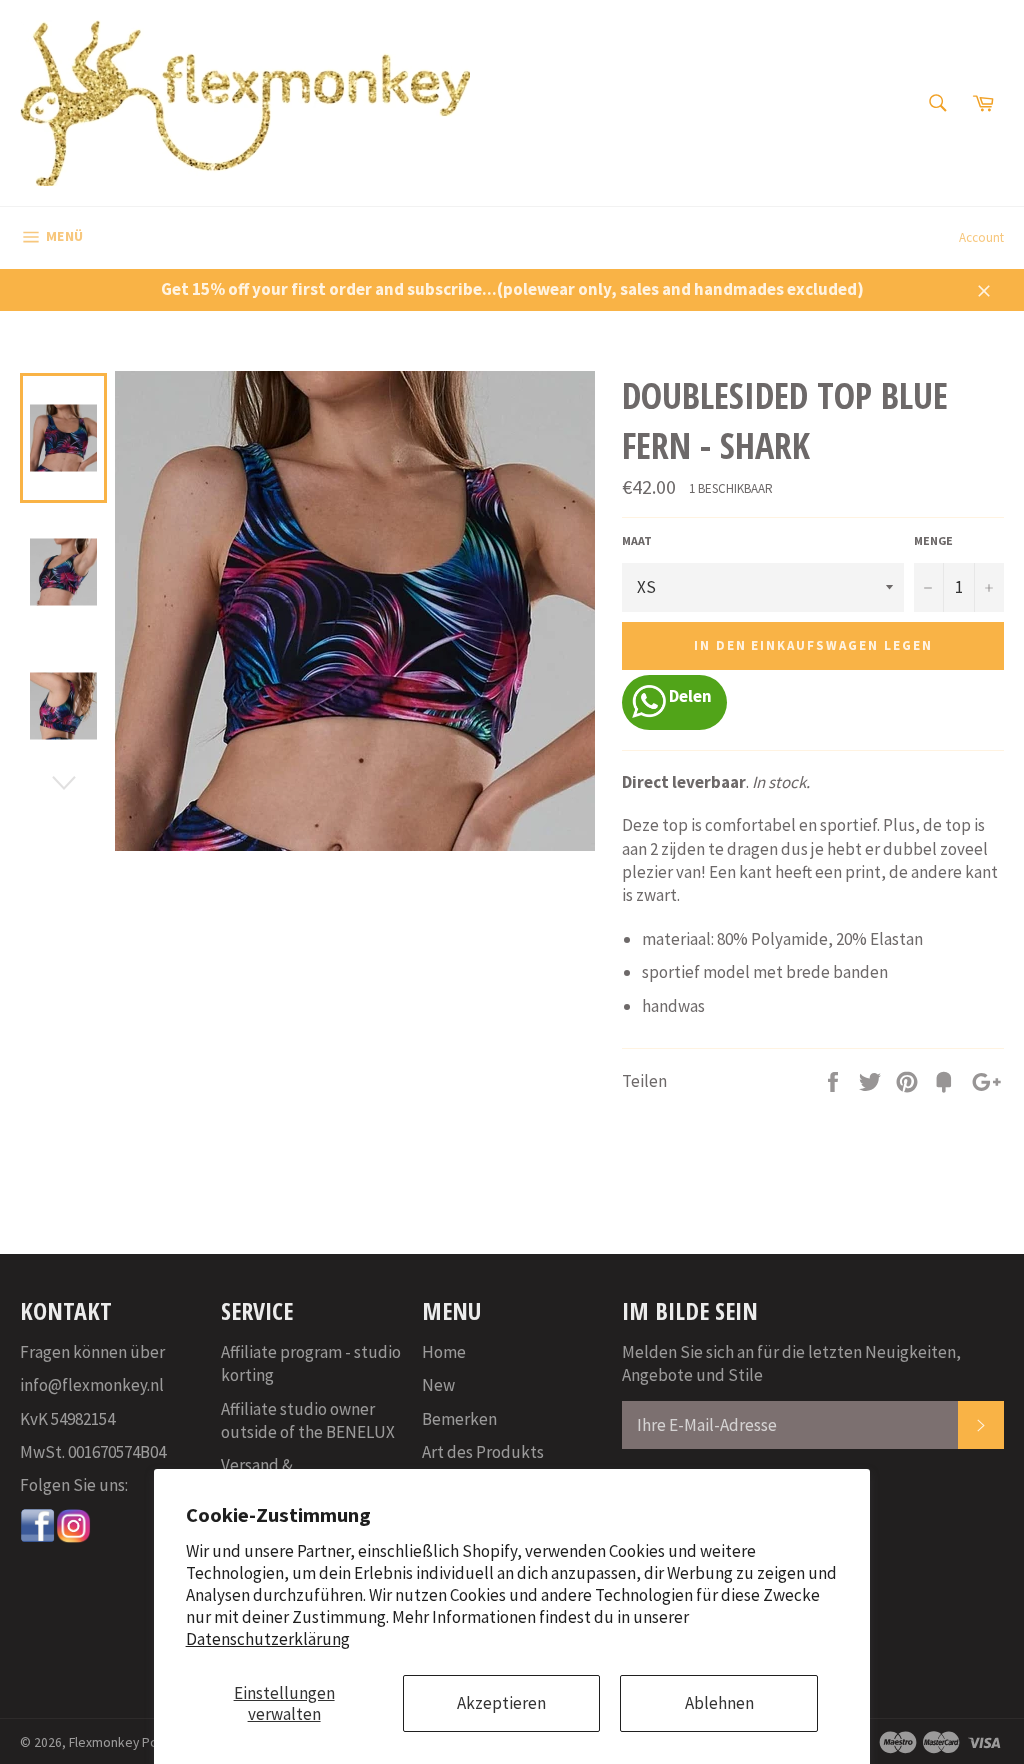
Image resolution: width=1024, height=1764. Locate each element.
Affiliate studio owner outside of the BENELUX (308, 1420)
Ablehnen (719, 1703)
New (438, 1385)
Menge (933, 540)
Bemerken (459, 1419)
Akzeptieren (501, 1703)
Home (444, 1352)
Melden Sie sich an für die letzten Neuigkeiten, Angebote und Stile (791, 1363)
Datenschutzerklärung (268, 1639)
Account (981, 237)
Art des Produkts (483, 1452)
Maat (637, 540)
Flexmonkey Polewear (133, 1742)
